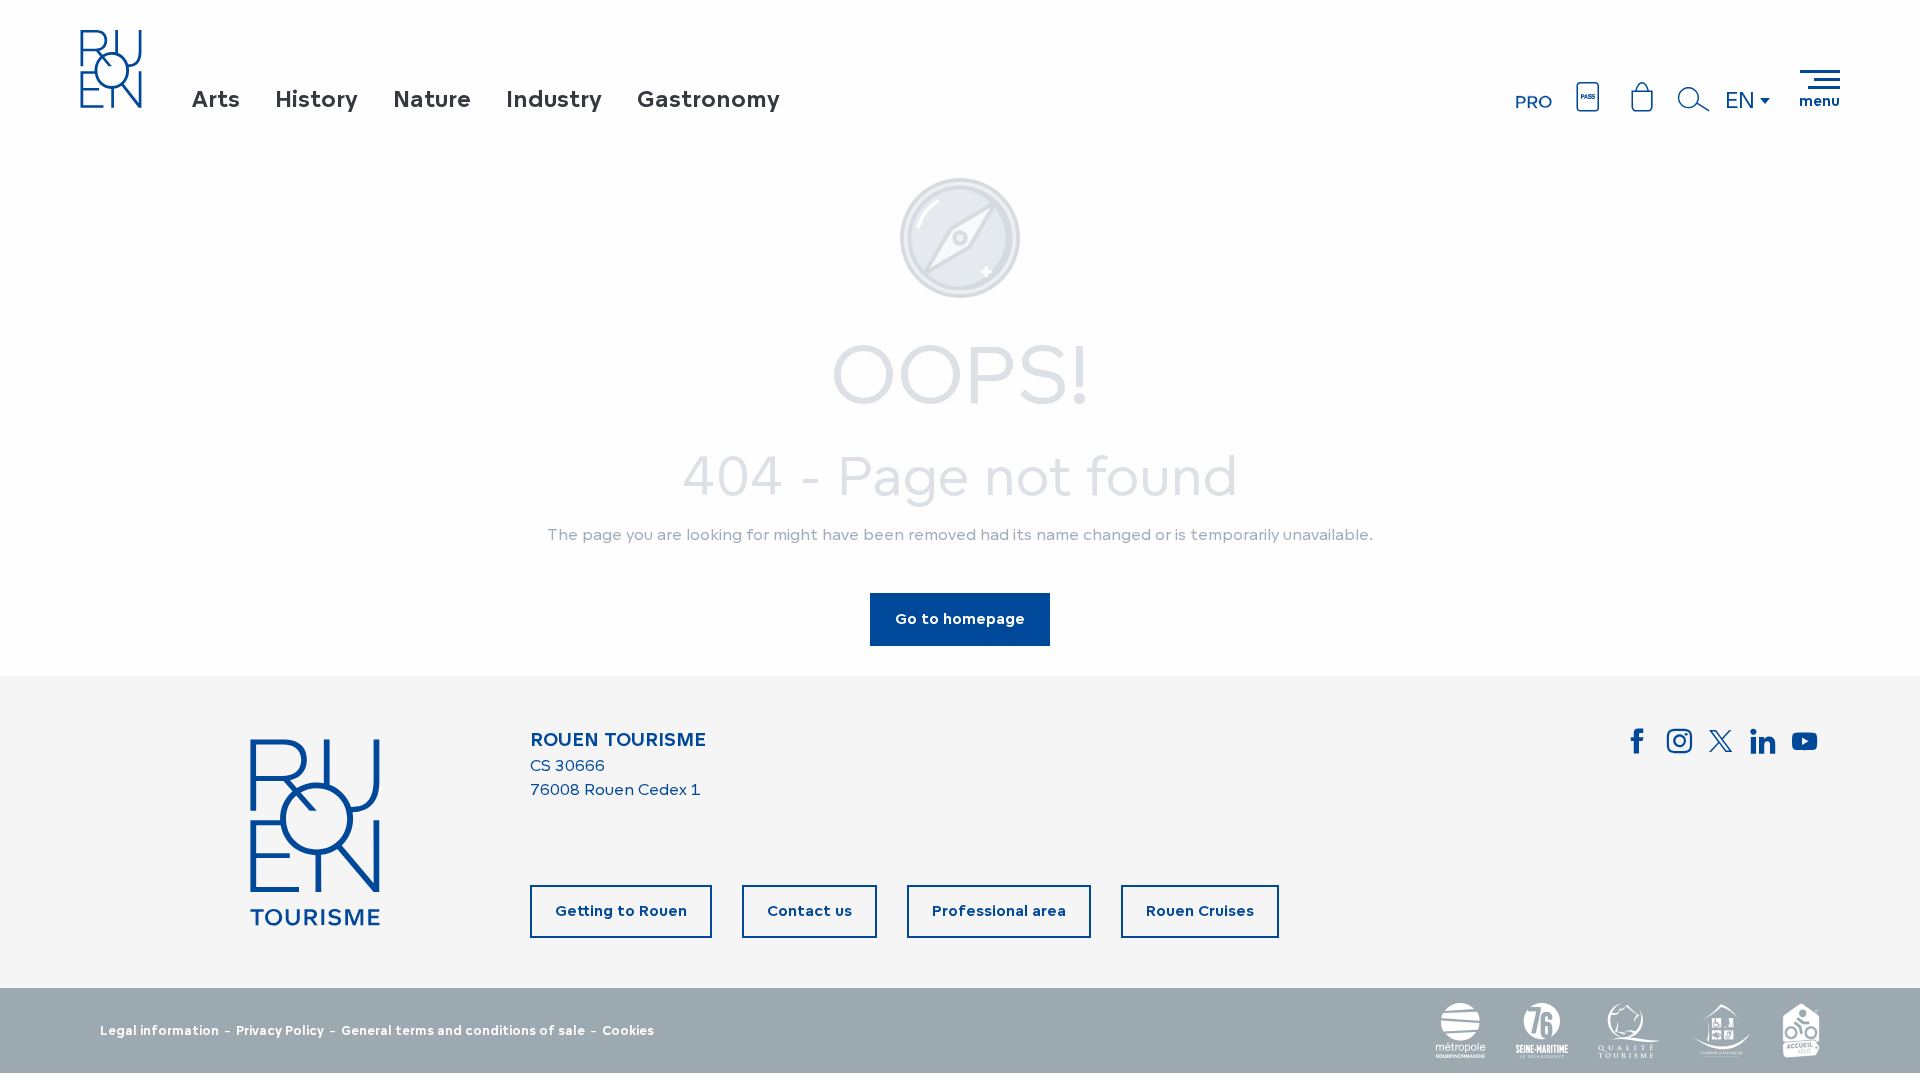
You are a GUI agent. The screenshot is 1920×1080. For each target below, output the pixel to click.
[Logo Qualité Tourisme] (1629, 1030)
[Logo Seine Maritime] (1542, 1030)
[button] (1694, 99)
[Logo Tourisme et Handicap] (1721, 1030)
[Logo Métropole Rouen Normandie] (1461, 1030)
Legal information (159, 1031)
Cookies (628, 1031)
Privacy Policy (280, 1031)
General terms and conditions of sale (463, 1031)
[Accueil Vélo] (1801, 1030)
